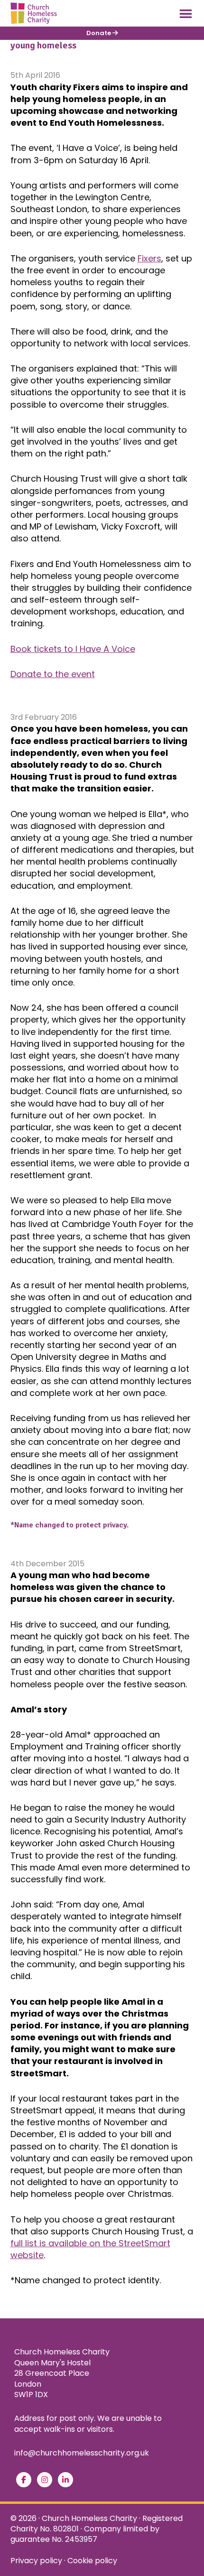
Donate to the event (53, 674)
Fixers (149, 258)
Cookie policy (92, 2561)
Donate (99, 33)
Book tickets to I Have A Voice (73, 649)
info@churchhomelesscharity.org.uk (82, 2453)
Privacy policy (36, 2561)
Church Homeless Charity (89, 2518)
